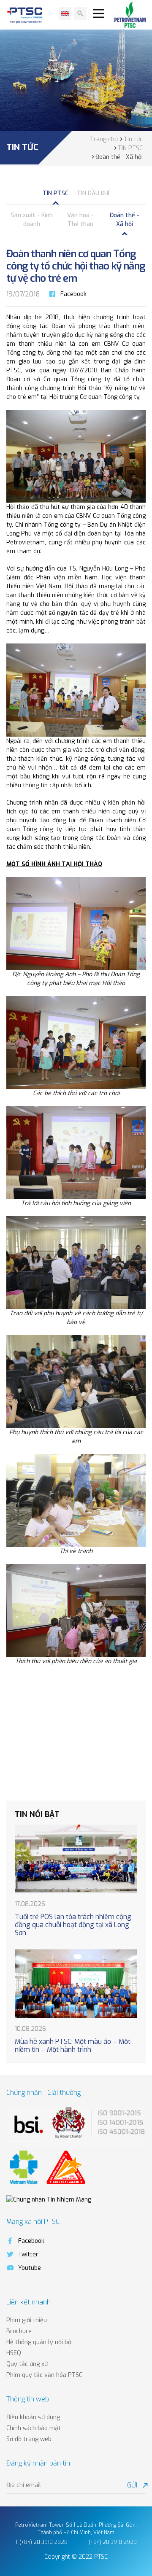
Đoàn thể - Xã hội (125, 220)
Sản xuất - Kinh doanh (32, 220)
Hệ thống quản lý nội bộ (39, 2342)
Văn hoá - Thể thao (80, 220)
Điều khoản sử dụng (33, 2417)
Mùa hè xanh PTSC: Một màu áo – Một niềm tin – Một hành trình (73, 2046)
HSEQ (14, 2353)
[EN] (65, 13)
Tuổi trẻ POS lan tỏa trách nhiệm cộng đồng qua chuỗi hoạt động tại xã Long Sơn (73, 1925)
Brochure (19, 2331)
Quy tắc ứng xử (27, 2364)
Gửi (136, 2485)
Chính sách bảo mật (34, 2428)
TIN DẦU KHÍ (93, 193)
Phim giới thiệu (27, 2320)
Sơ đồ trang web (29, 2439)
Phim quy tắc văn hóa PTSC (44, 2375)
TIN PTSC (56, 193)
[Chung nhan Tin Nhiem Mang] (49, 2200)
